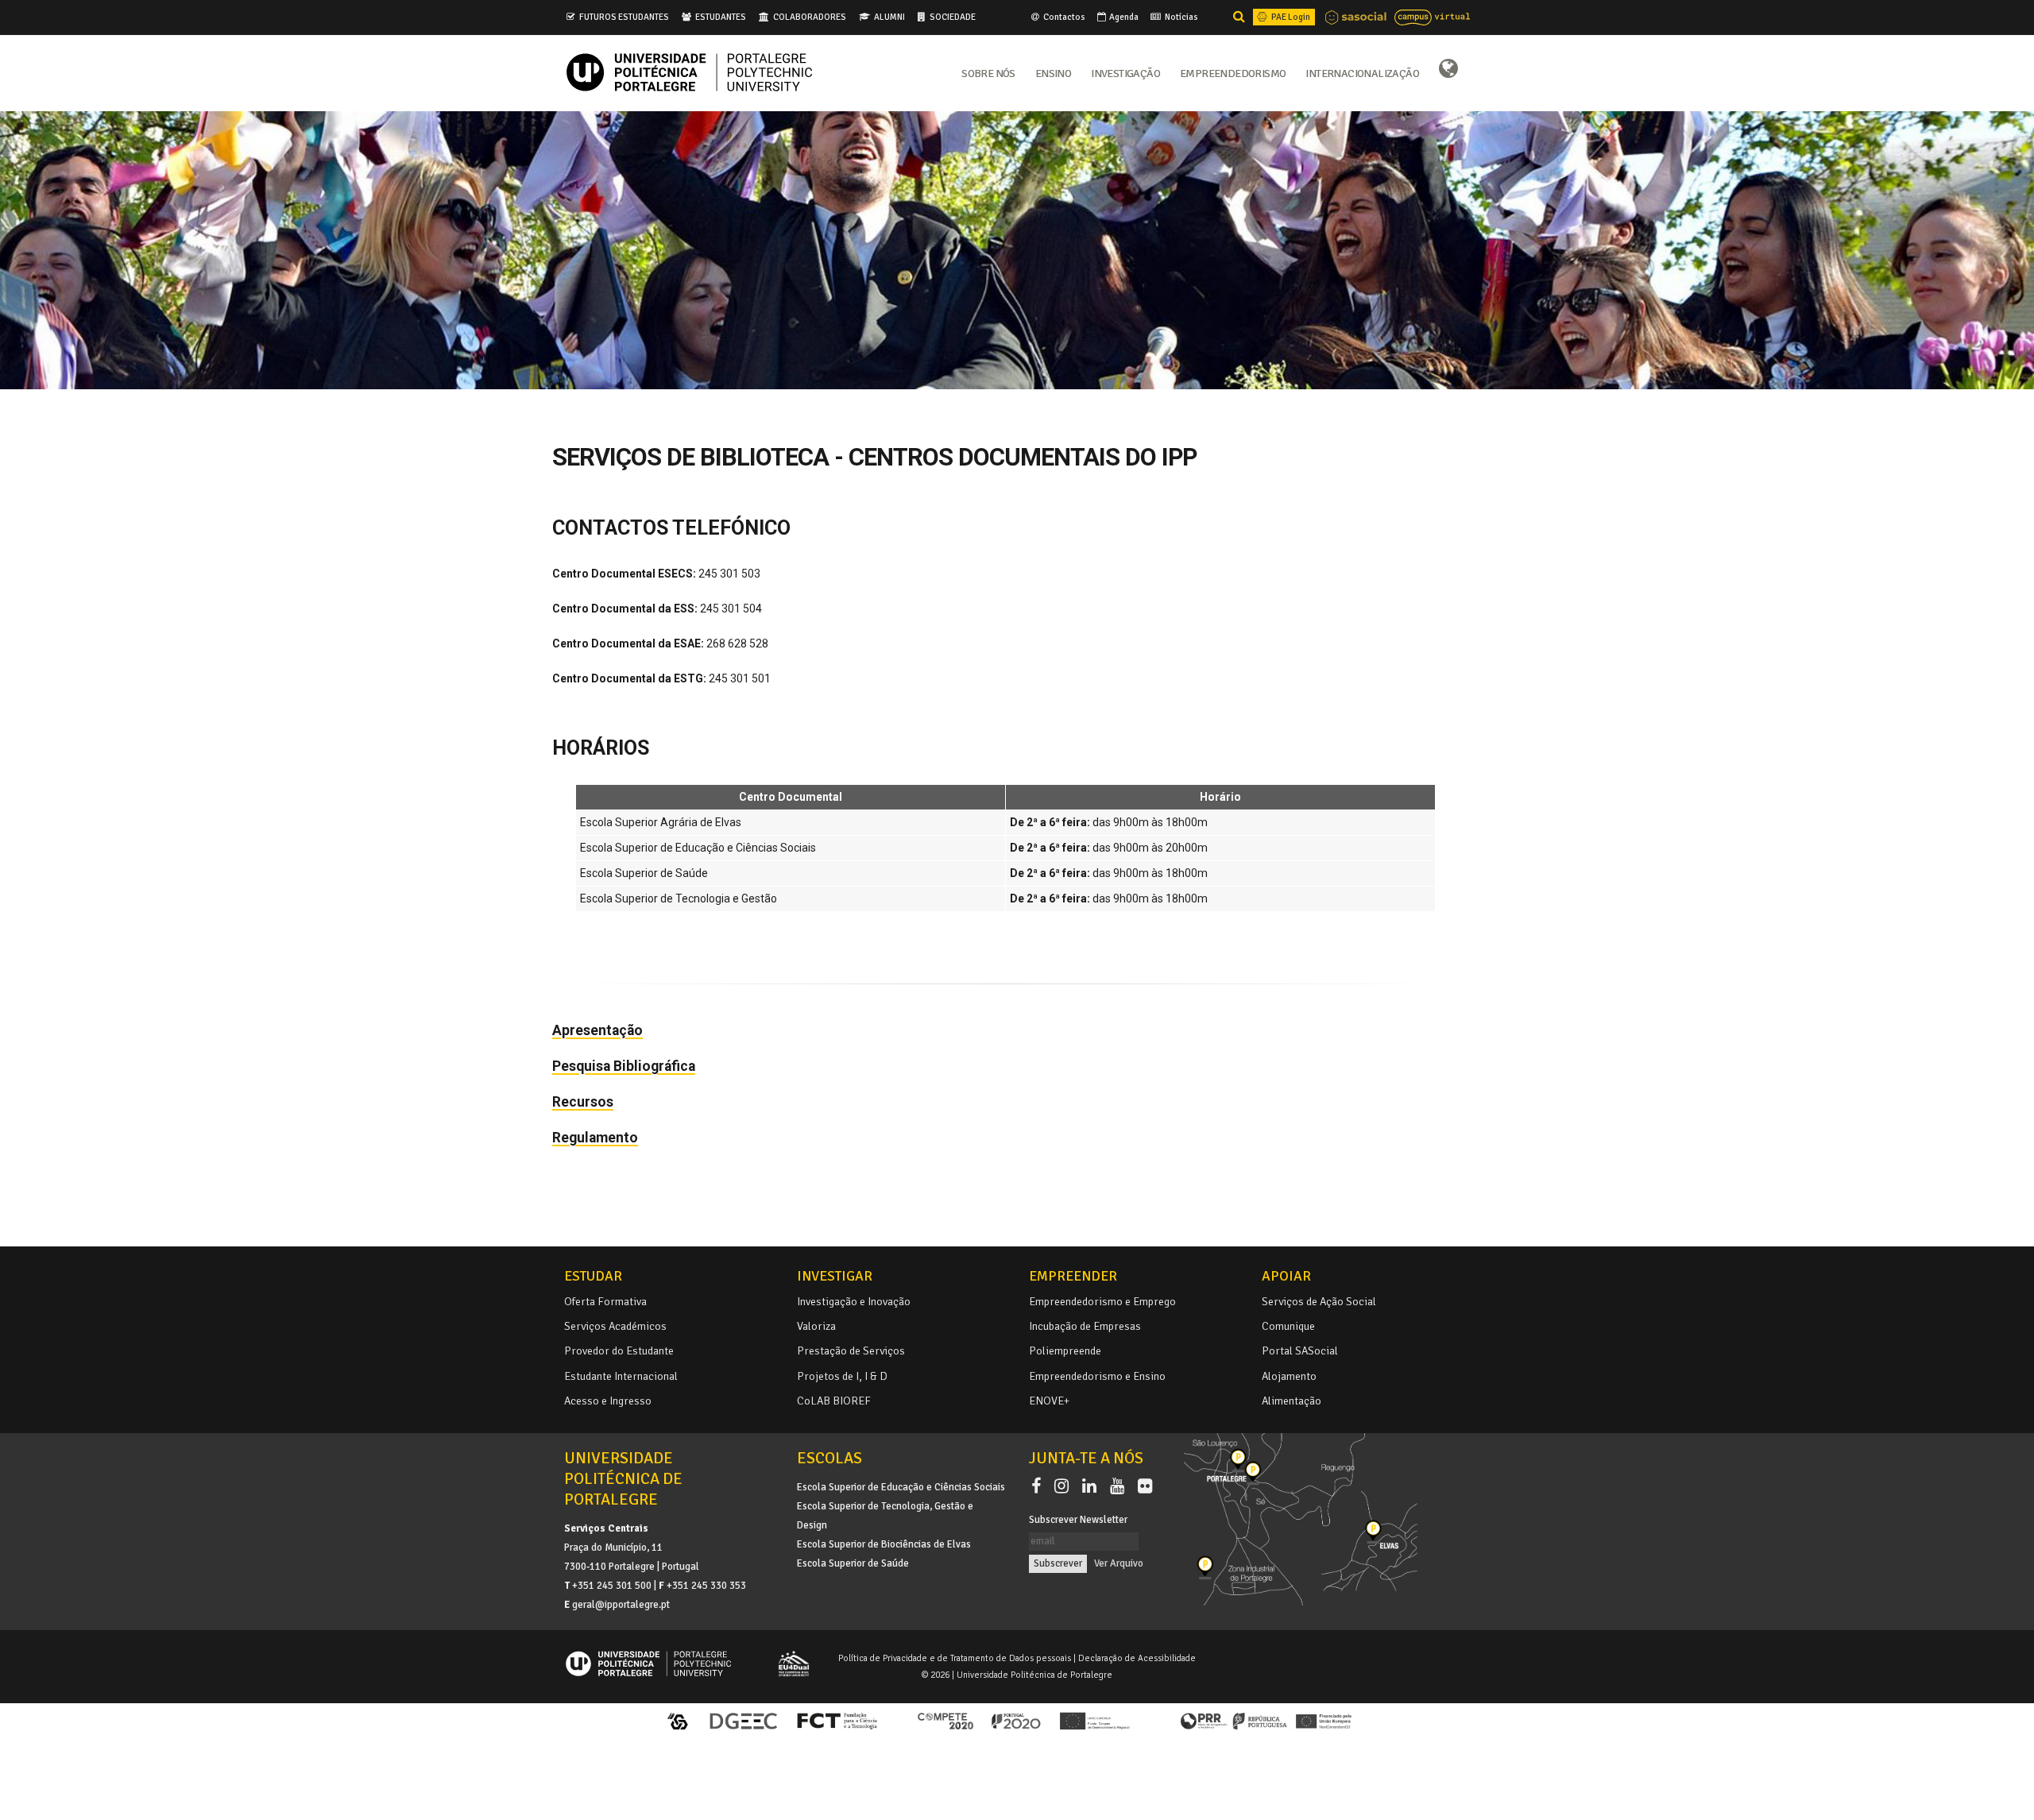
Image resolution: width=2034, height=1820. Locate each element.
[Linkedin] (1092, 1486)
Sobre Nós (988, 72)
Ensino (1053, 72)
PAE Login (1290, 17)
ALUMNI (889, 17)
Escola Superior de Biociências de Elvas (884, 1544)
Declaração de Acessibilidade (1137, 1658)
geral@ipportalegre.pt (621, 1605)
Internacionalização (1362, 72)
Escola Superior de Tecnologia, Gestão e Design (885, 1516)
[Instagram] (1065, 1486)
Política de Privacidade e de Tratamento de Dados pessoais (955, 1658)
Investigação (1125, 72)
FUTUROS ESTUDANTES (624, 17)
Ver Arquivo (1119, 1563)
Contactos (1063, 17)
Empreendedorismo (1233, 72)
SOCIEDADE (953, 17)
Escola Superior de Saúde (853, 1563)
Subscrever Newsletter (1078, 1520)
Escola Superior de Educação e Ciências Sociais (901, 1487)
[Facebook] (1039, 1486)
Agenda (1123, 17)
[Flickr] (1145, 1486)
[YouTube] (1120, 1486)
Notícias (1181, 17)
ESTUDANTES (721, 17)
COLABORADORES (810, 17)
